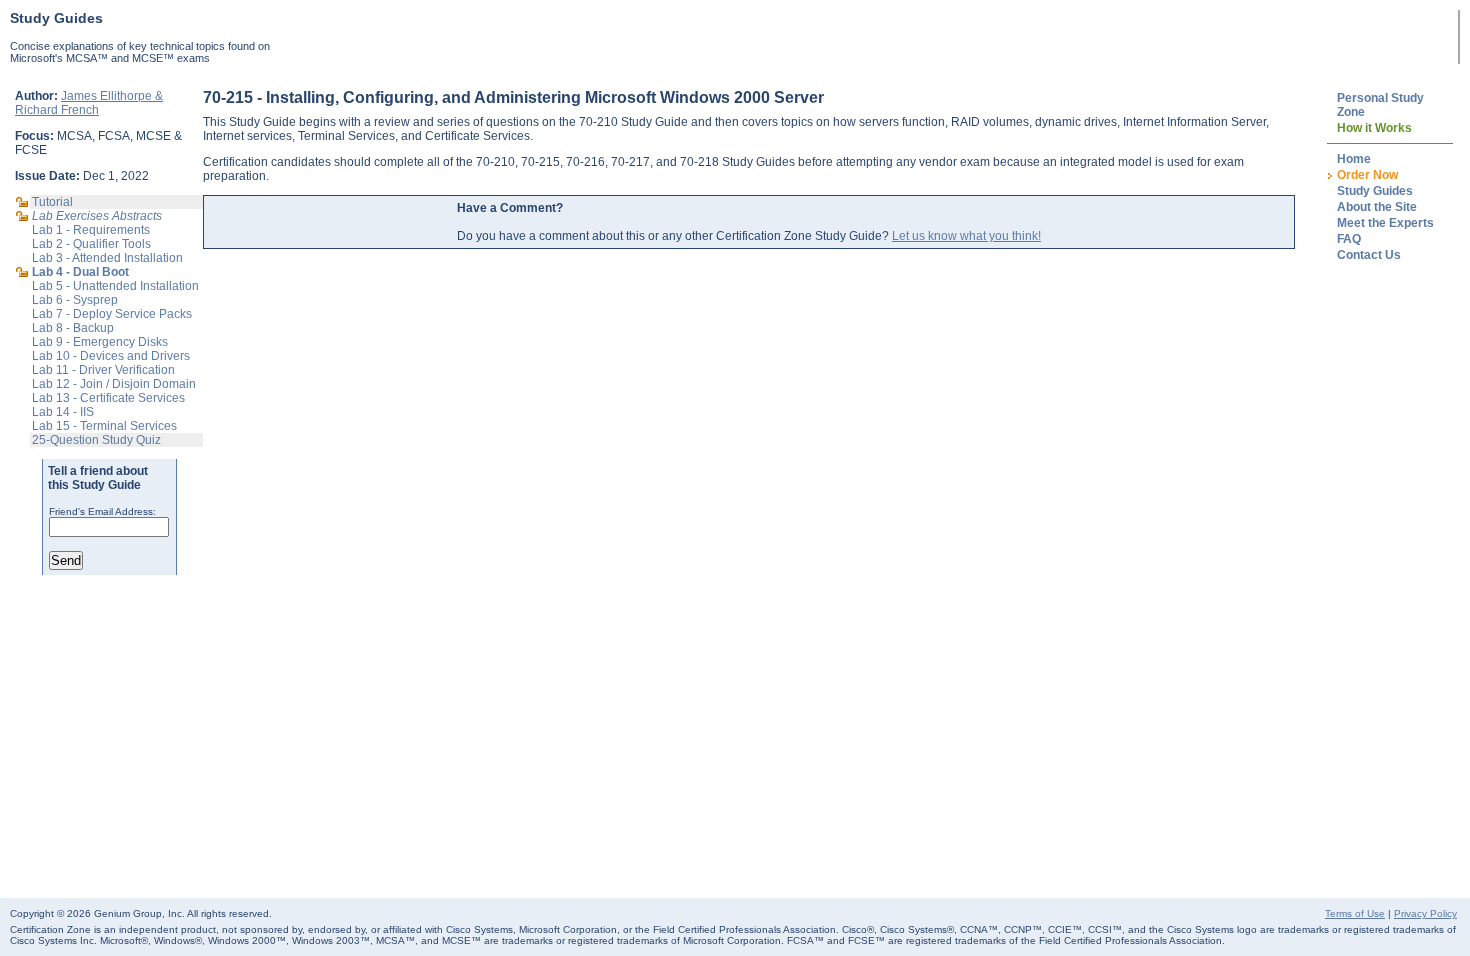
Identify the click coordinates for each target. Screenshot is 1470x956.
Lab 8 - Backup (73, 328)
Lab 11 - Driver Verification (103, 370)
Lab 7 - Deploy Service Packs (112, 314)
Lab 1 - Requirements (91, 230)
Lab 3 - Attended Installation (107, 258)
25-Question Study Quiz (96, 440)
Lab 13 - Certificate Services (108, 398)
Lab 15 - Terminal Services (104, 426)
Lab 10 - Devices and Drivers (111, 356)
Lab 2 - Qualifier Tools (91, 244)
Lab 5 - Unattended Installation (115, 286)
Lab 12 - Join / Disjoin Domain (114, 384)
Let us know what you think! (966, 236)
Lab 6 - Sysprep (75, 300)
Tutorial (52, 202)
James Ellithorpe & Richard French (89, 103)
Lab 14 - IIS (63, 412)
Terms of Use (1355, 913)
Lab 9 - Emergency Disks (100, 342)
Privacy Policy (1425, 913)
